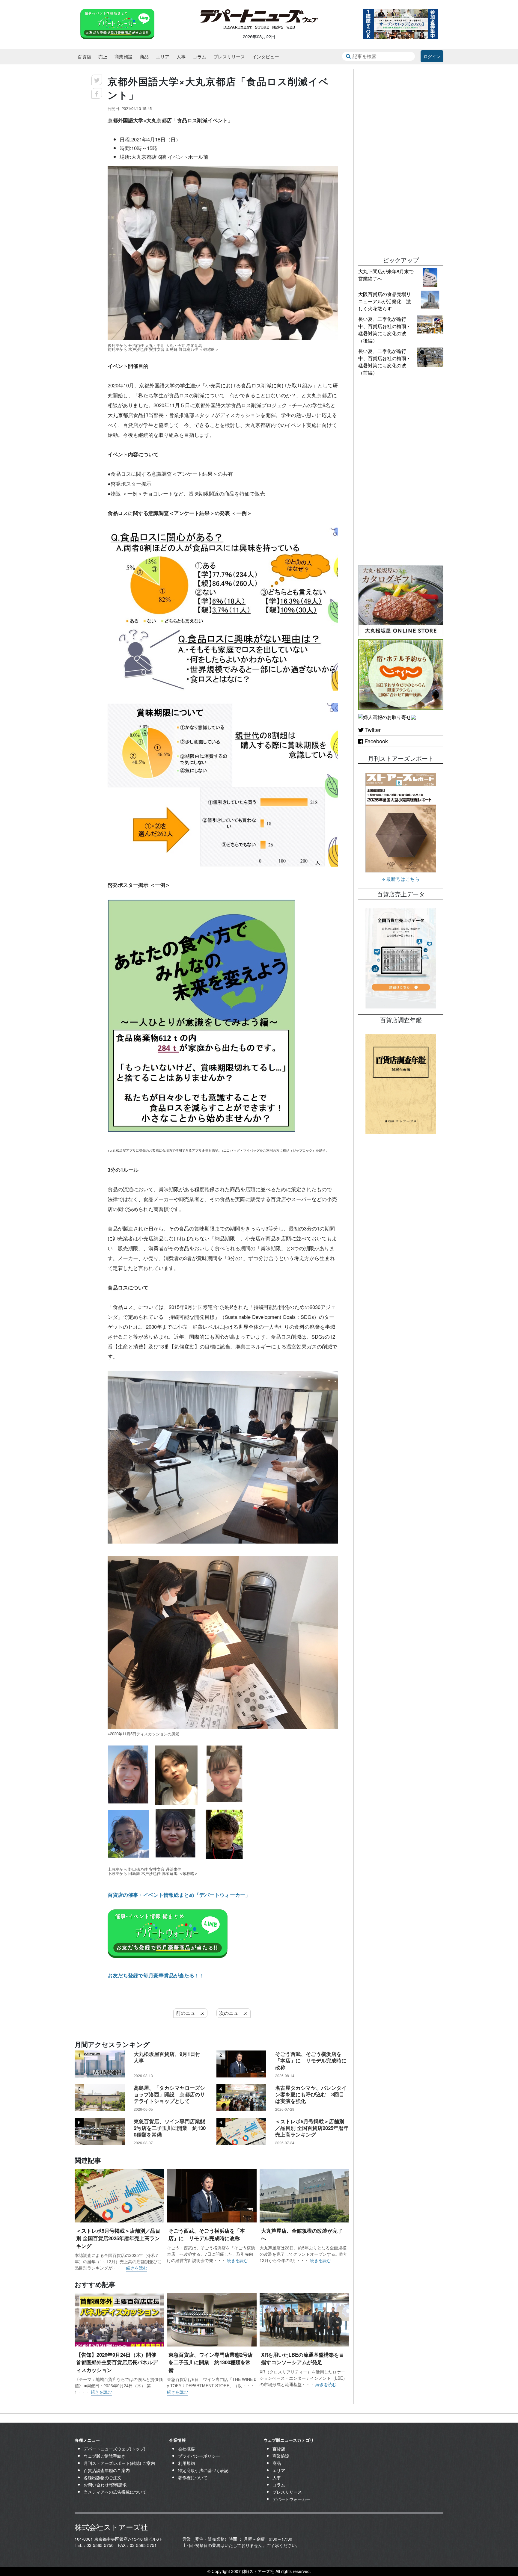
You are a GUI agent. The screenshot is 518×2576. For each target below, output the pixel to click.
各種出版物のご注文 (103, 2477)
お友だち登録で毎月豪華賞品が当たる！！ (156, 1975)
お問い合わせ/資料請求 (105, 2485)
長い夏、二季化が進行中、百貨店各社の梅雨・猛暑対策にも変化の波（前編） (385, 362)
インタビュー (266, 56)
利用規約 (186, 2463)
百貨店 (84, 56)
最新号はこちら (402, 879)
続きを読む (137, 2268)
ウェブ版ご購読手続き (105, 2456)
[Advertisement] (401, 159)
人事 (181, 56)
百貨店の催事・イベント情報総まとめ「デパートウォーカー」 (179, 1895)
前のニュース (190, 2013)
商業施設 (124, 56)
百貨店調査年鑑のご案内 (107, 2470)
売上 (103, 56)
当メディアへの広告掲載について (115, 2492)
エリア (163, 56)
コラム (199, 56)
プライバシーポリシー (199, 2456)
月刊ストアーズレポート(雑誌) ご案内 (119, 2463)
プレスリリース (229, 56)
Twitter (372, 730)
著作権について (193, 2477)
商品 (144, 56)
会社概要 (186, 2449)
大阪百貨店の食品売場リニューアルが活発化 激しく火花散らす (385, 301)
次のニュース (234, 2013)
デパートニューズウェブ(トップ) (115, 2449)
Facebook (375, 741)
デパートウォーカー (291, 2499)
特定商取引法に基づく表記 (203, 2470)
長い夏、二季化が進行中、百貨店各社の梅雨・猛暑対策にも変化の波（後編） (385, 330)
